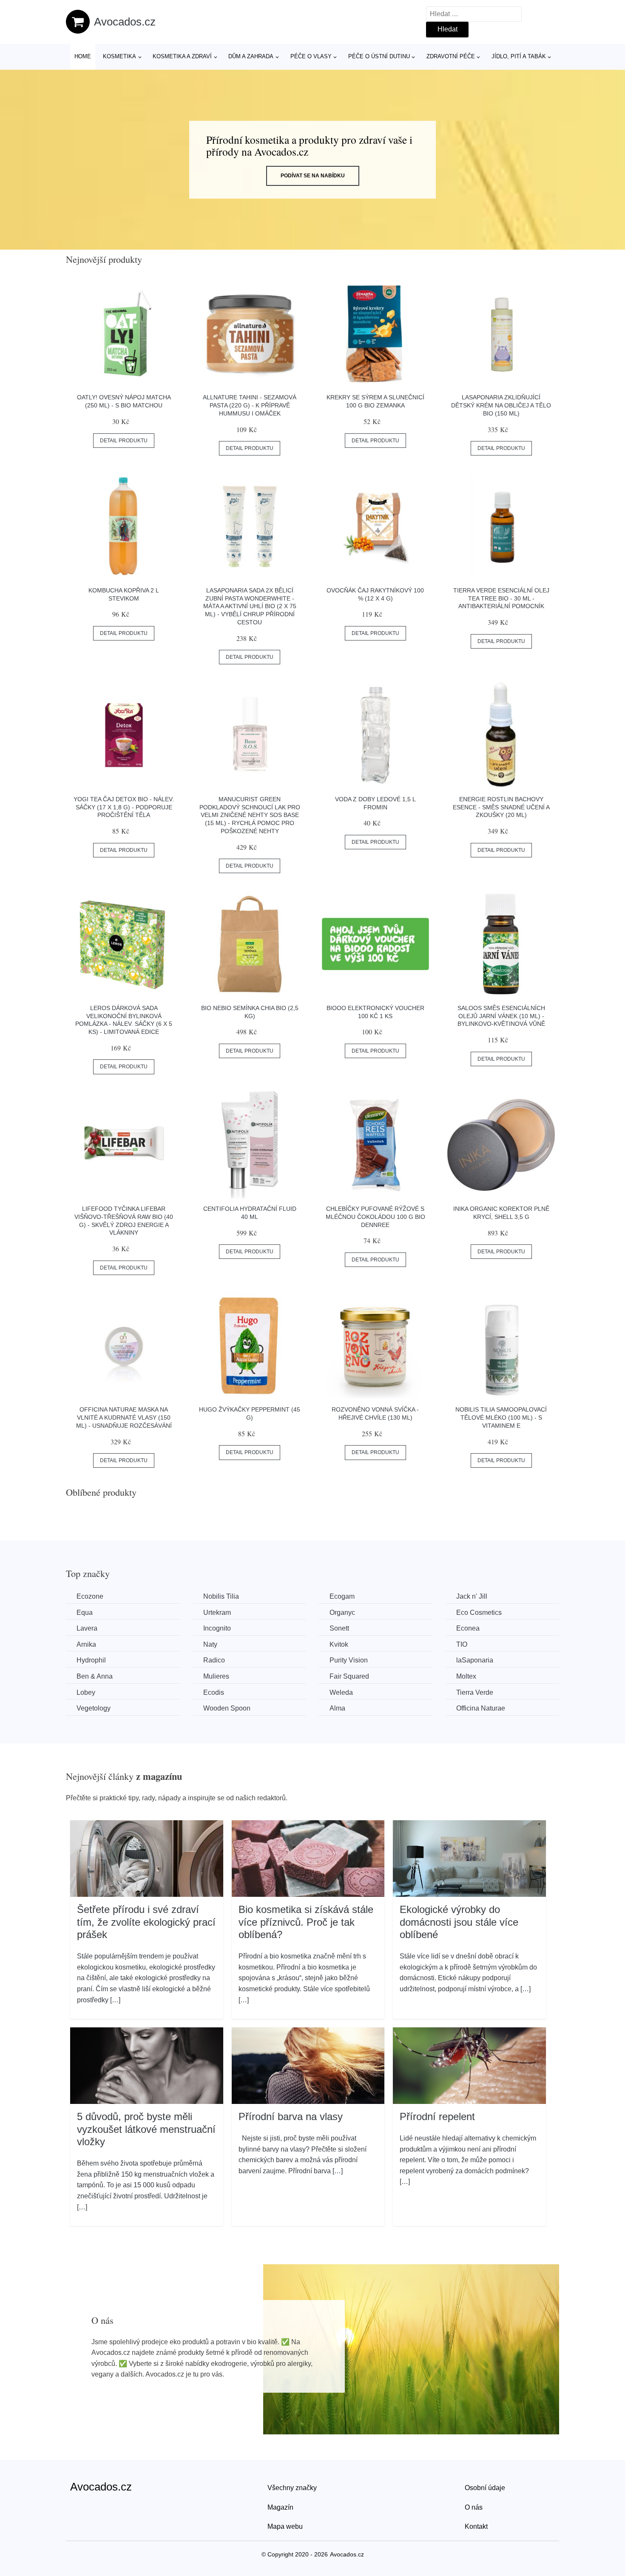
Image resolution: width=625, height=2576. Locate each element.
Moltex (466, 1676)
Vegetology (94, 1708)
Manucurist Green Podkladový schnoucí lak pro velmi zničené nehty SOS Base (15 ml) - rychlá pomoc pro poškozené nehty (250, 815)
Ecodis (214, 1692)
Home (83, 56)
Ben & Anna (95, 1676)
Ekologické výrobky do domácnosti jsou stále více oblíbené (459, 1922)
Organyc (342, 1612)
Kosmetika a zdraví (182, 56)
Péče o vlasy (311, 56)
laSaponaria (475, 1660)
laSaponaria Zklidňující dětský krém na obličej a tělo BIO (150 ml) (501, 405)
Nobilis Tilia (221, 1596)
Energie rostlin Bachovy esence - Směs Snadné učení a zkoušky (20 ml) (501, 807)
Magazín (280, 2507)
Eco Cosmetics (479, 1612)
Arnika (86, 1644)
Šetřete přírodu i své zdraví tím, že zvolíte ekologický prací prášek (146, 1922)
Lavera (87, 1628)
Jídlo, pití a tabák (519, 56)
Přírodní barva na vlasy (291, 2116)
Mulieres (216, 1676)
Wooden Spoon (227, 1708)
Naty (210, 1644)
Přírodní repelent (437, 2116)
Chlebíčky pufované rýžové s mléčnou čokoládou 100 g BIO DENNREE (375, 1217)
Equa (85, 1612)
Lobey (86, 1692)
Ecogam (342, 1596)
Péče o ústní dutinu (379, 56)
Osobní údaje (485, 2488)
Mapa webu (285, 2526)
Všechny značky (292, 2488)
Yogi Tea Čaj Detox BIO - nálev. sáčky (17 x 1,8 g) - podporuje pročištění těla (124, 807)
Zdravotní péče (451, 56)
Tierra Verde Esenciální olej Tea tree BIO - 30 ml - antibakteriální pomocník (501, 598)
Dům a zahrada (251, 56)
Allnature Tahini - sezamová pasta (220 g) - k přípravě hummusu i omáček (250, 405)
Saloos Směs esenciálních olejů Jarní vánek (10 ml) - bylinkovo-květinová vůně (501, 1016)
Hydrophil (91, 1660)
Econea (468, 1628)
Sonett (339, 1628)
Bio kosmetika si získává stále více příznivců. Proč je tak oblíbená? (306, 1922)
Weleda (341, 1692)
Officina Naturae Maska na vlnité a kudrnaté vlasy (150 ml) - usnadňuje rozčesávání (124, 1417)
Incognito (217, 1628)
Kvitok (339, 1644)
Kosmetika (119, 56)
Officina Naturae (481, 1708)
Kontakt (476, 2526)
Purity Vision (349, 1660)
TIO (462, 1644)
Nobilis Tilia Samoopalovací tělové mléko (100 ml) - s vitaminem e (501, 1417)
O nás (474, 2507)
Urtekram (217, 1612)
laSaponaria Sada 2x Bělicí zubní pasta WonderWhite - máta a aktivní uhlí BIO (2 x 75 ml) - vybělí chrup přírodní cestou (250, 606)
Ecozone (90, 1596)
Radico (214, 1660)
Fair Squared (349, 1676)
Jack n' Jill (472, 1596)
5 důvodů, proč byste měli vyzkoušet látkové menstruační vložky (146, 2129)
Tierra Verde (475, 1692)
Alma (337, 1708)
